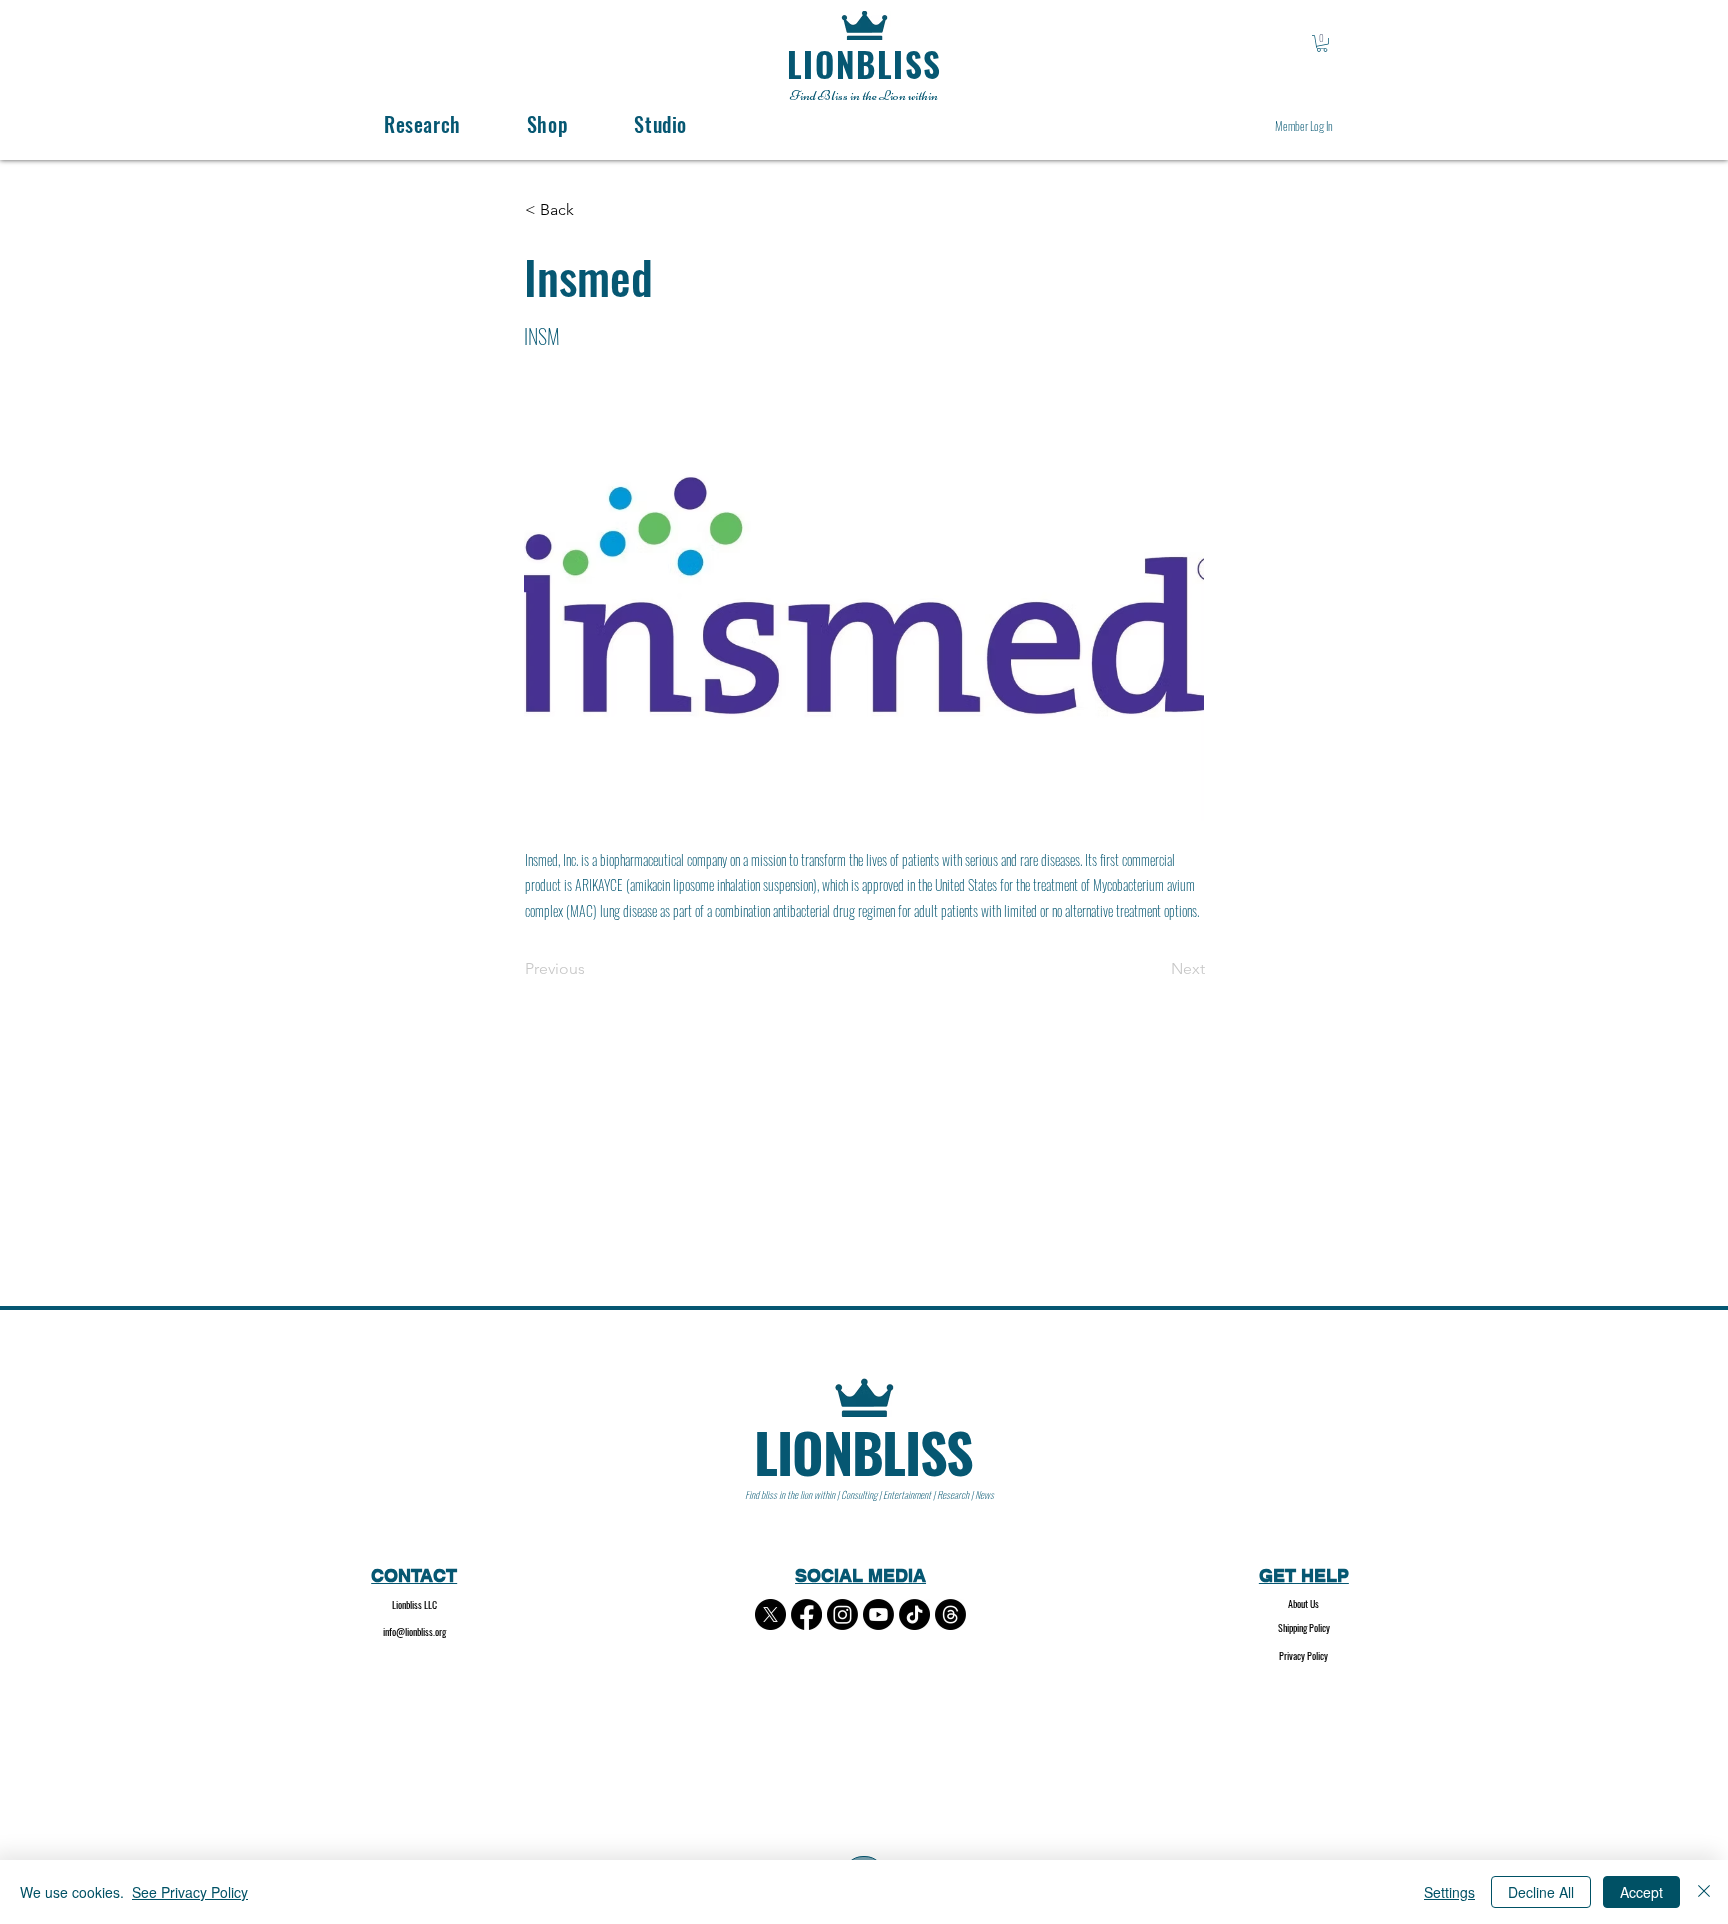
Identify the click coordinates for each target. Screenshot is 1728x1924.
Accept (1641, 1892)
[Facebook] (806, 1614)
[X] (770, 1614)
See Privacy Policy (190, 1892)
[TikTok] (914, 1614)
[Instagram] (842, 1614)
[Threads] (950, 1614)
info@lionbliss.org (414, 1631)
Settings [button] (1449, 1892)
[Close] (1704, 1892)
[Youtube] (878, 1614)
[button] (1322, 43)
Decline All (1541, 1892)
